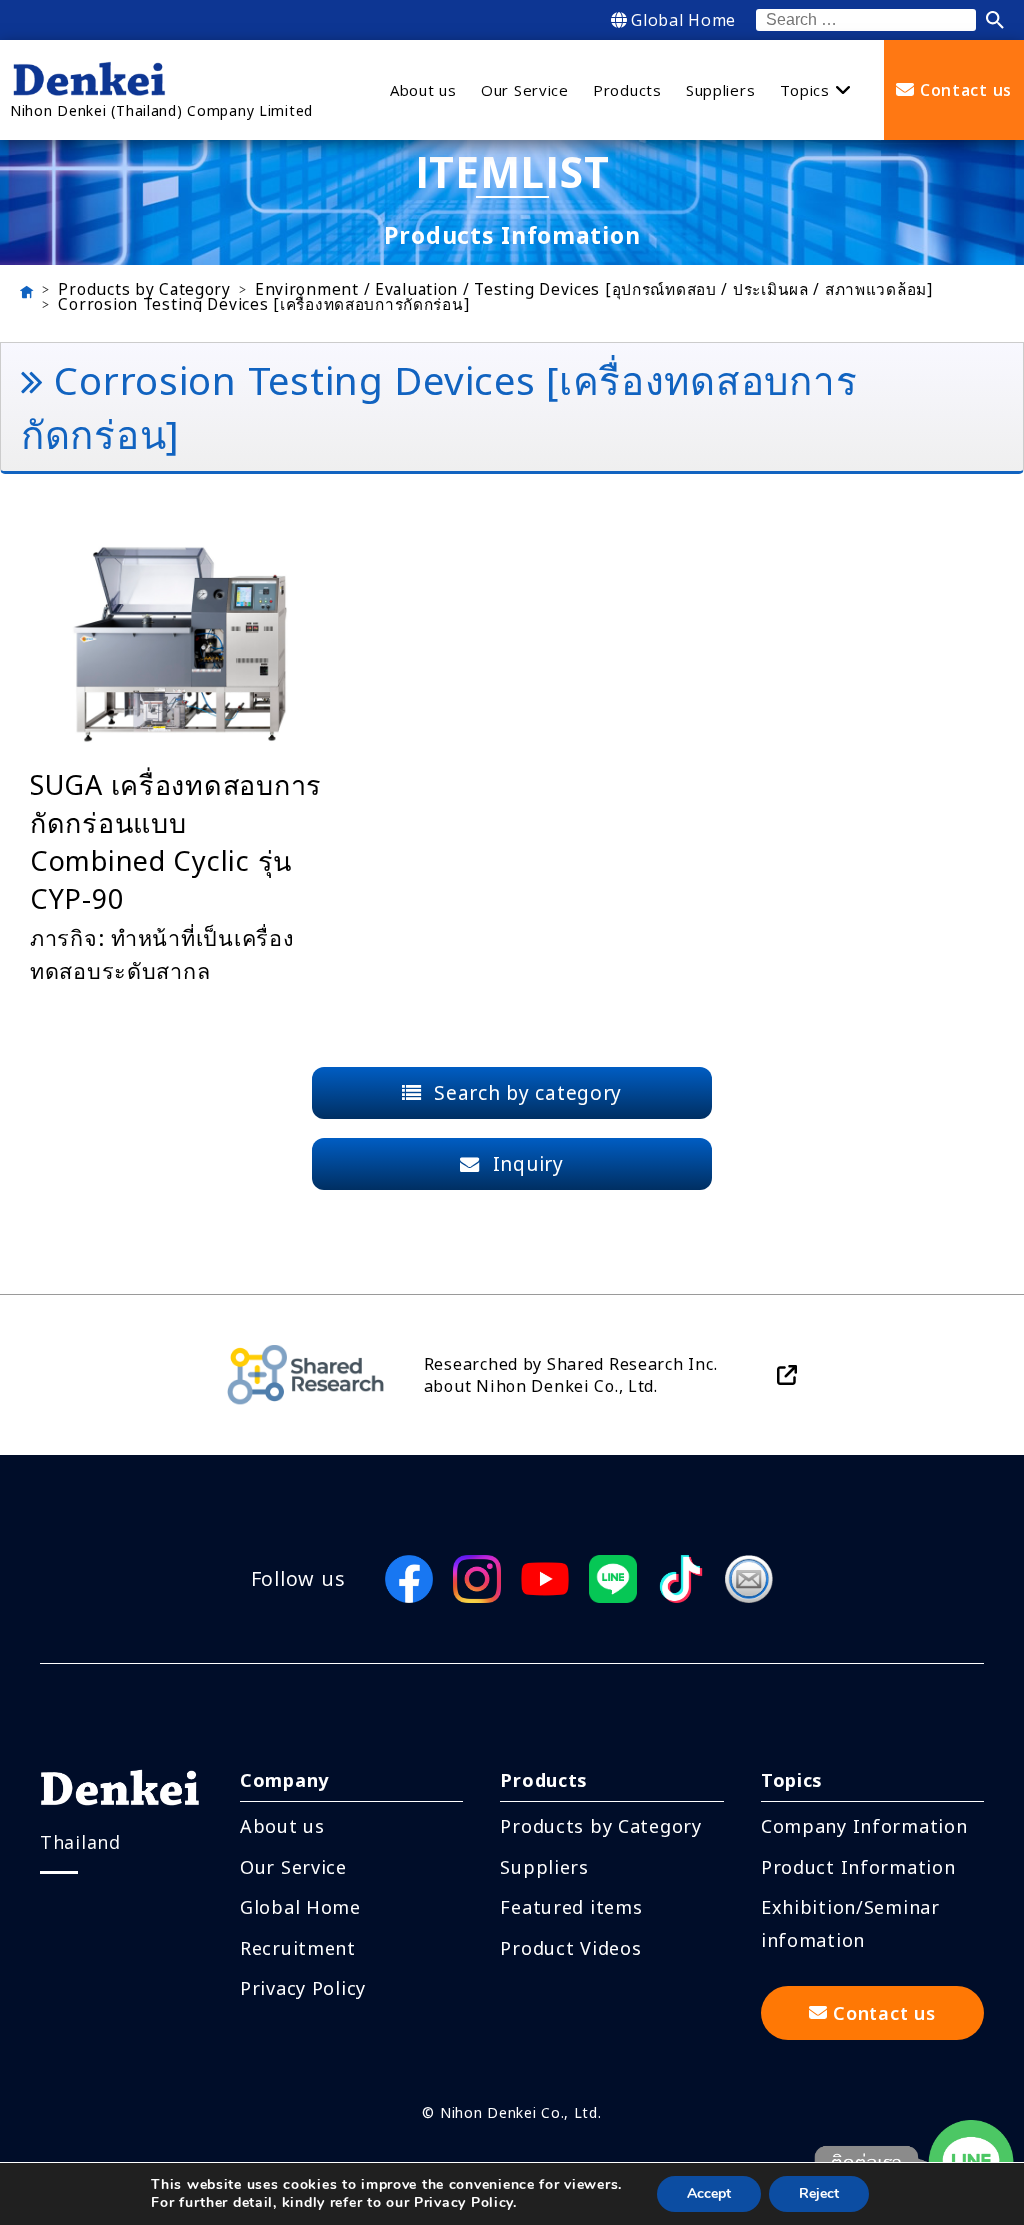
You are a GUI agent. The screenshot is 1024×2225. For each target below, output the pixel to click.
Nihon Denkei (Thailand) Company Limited (161, 110)
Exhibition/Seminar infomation (850, 1923)
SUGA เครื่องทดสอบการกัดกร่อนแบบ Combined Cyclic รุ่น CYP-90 (176, 841)
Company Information (864, 1826)
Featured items (571, 1907)
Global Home (683, 20)
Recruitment (298, 1948)
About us (282, 1826)
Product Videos (570, 1948)
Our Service (293, 1867)
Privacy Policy (303, 1988)
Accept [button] (709, 2193)
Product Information (858, 1867)
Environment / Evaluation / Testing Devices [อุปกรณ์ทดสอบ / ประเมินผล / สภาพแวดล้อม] (594, 290)
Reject (819, 2193)
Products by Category (144, 290)
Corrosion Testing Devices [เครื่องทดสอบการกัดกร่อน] (263, 305)
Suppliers (544, 1867)
